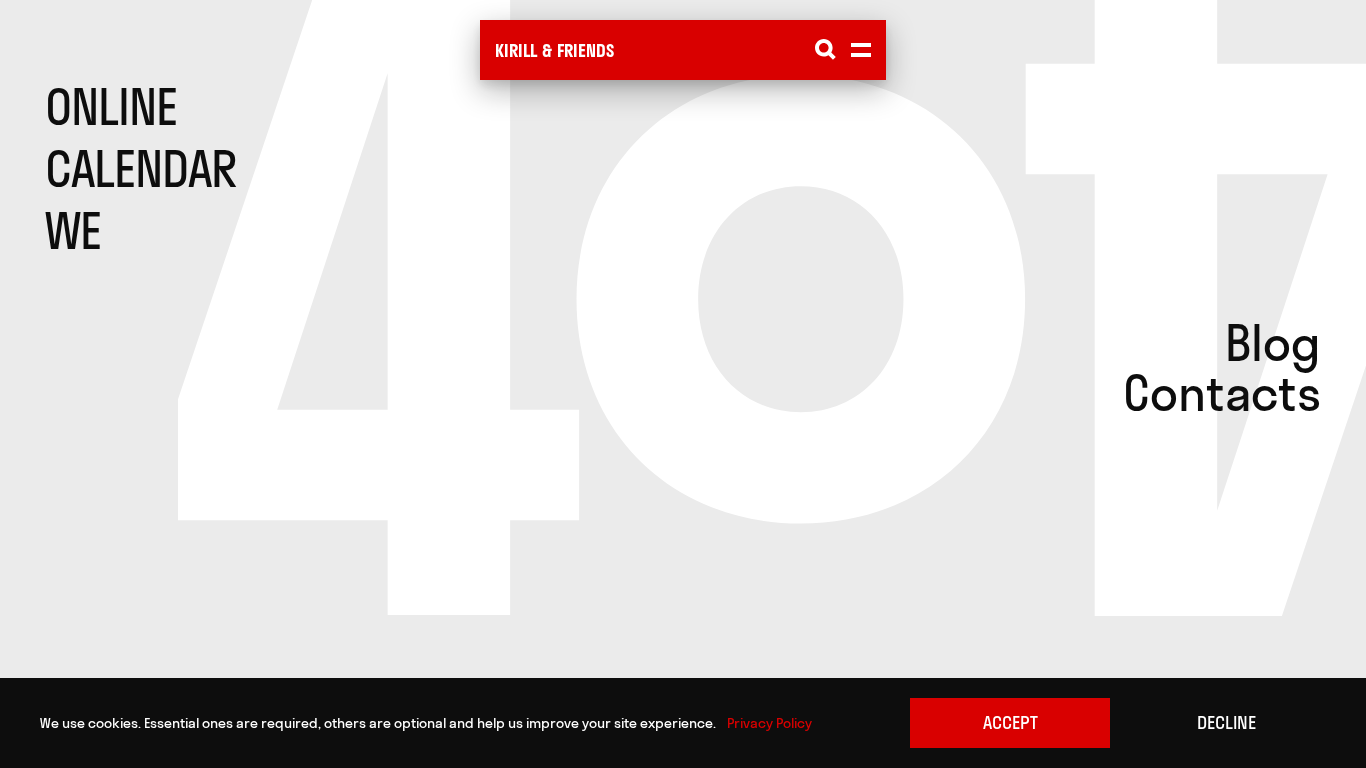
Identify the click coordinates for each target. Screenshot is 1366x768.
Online (111, 107)
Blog (1273, 343)
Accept (1010, 722)
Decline (1226, 722)
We (73, 231)
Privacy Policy (769, 723)
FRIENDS (585, 50)
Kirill (516, 50)
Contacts (1222, 393)
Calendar (140, 169)
